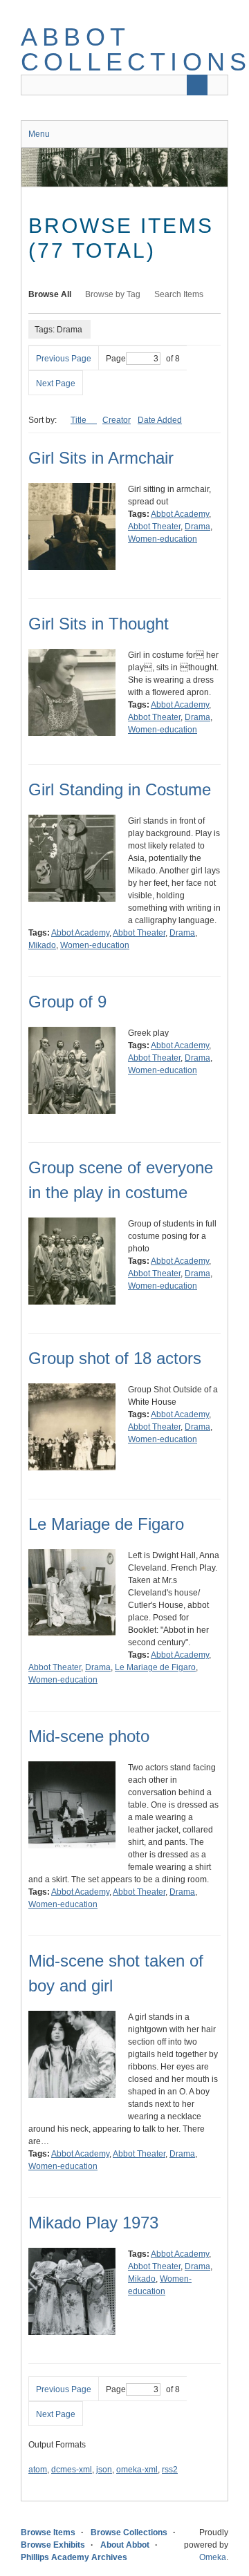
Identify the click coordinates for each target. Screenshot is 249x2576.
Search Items (179, 294)
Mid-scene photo (89, 1736)
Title (80, 420)
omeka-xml (137, 2470)
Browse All (50, 294)
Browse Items (48, 2532)
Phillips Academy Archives (74, 2557)
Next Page (56, 383)
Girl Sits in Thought (99, 624)
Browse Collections (129, 2532)
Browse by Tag (113, 294)
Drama (197, 527)
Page (116, 359)
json (104, 2470)
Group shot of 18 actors (115, 1358)
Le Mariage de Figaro (106, 1524)
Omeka (213, 2557)
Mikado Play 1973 (93, 2223)
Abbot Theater (154, 527)
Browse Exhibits (53, 2545)
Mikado (42, 945)
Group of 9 (67, 1002)
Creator (117, 420)
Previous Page (64, 359)
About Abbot (125, 2545)
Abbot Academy (180, 514)
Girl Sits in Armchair (101, 458)
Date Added (160, 420)
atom (38, 2470)
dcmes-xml (72, 2470)
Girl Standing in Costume (120, 789)
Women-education (163, 539)
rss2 (170, 2470)
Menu (39, 134)
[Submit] (197, 85)
